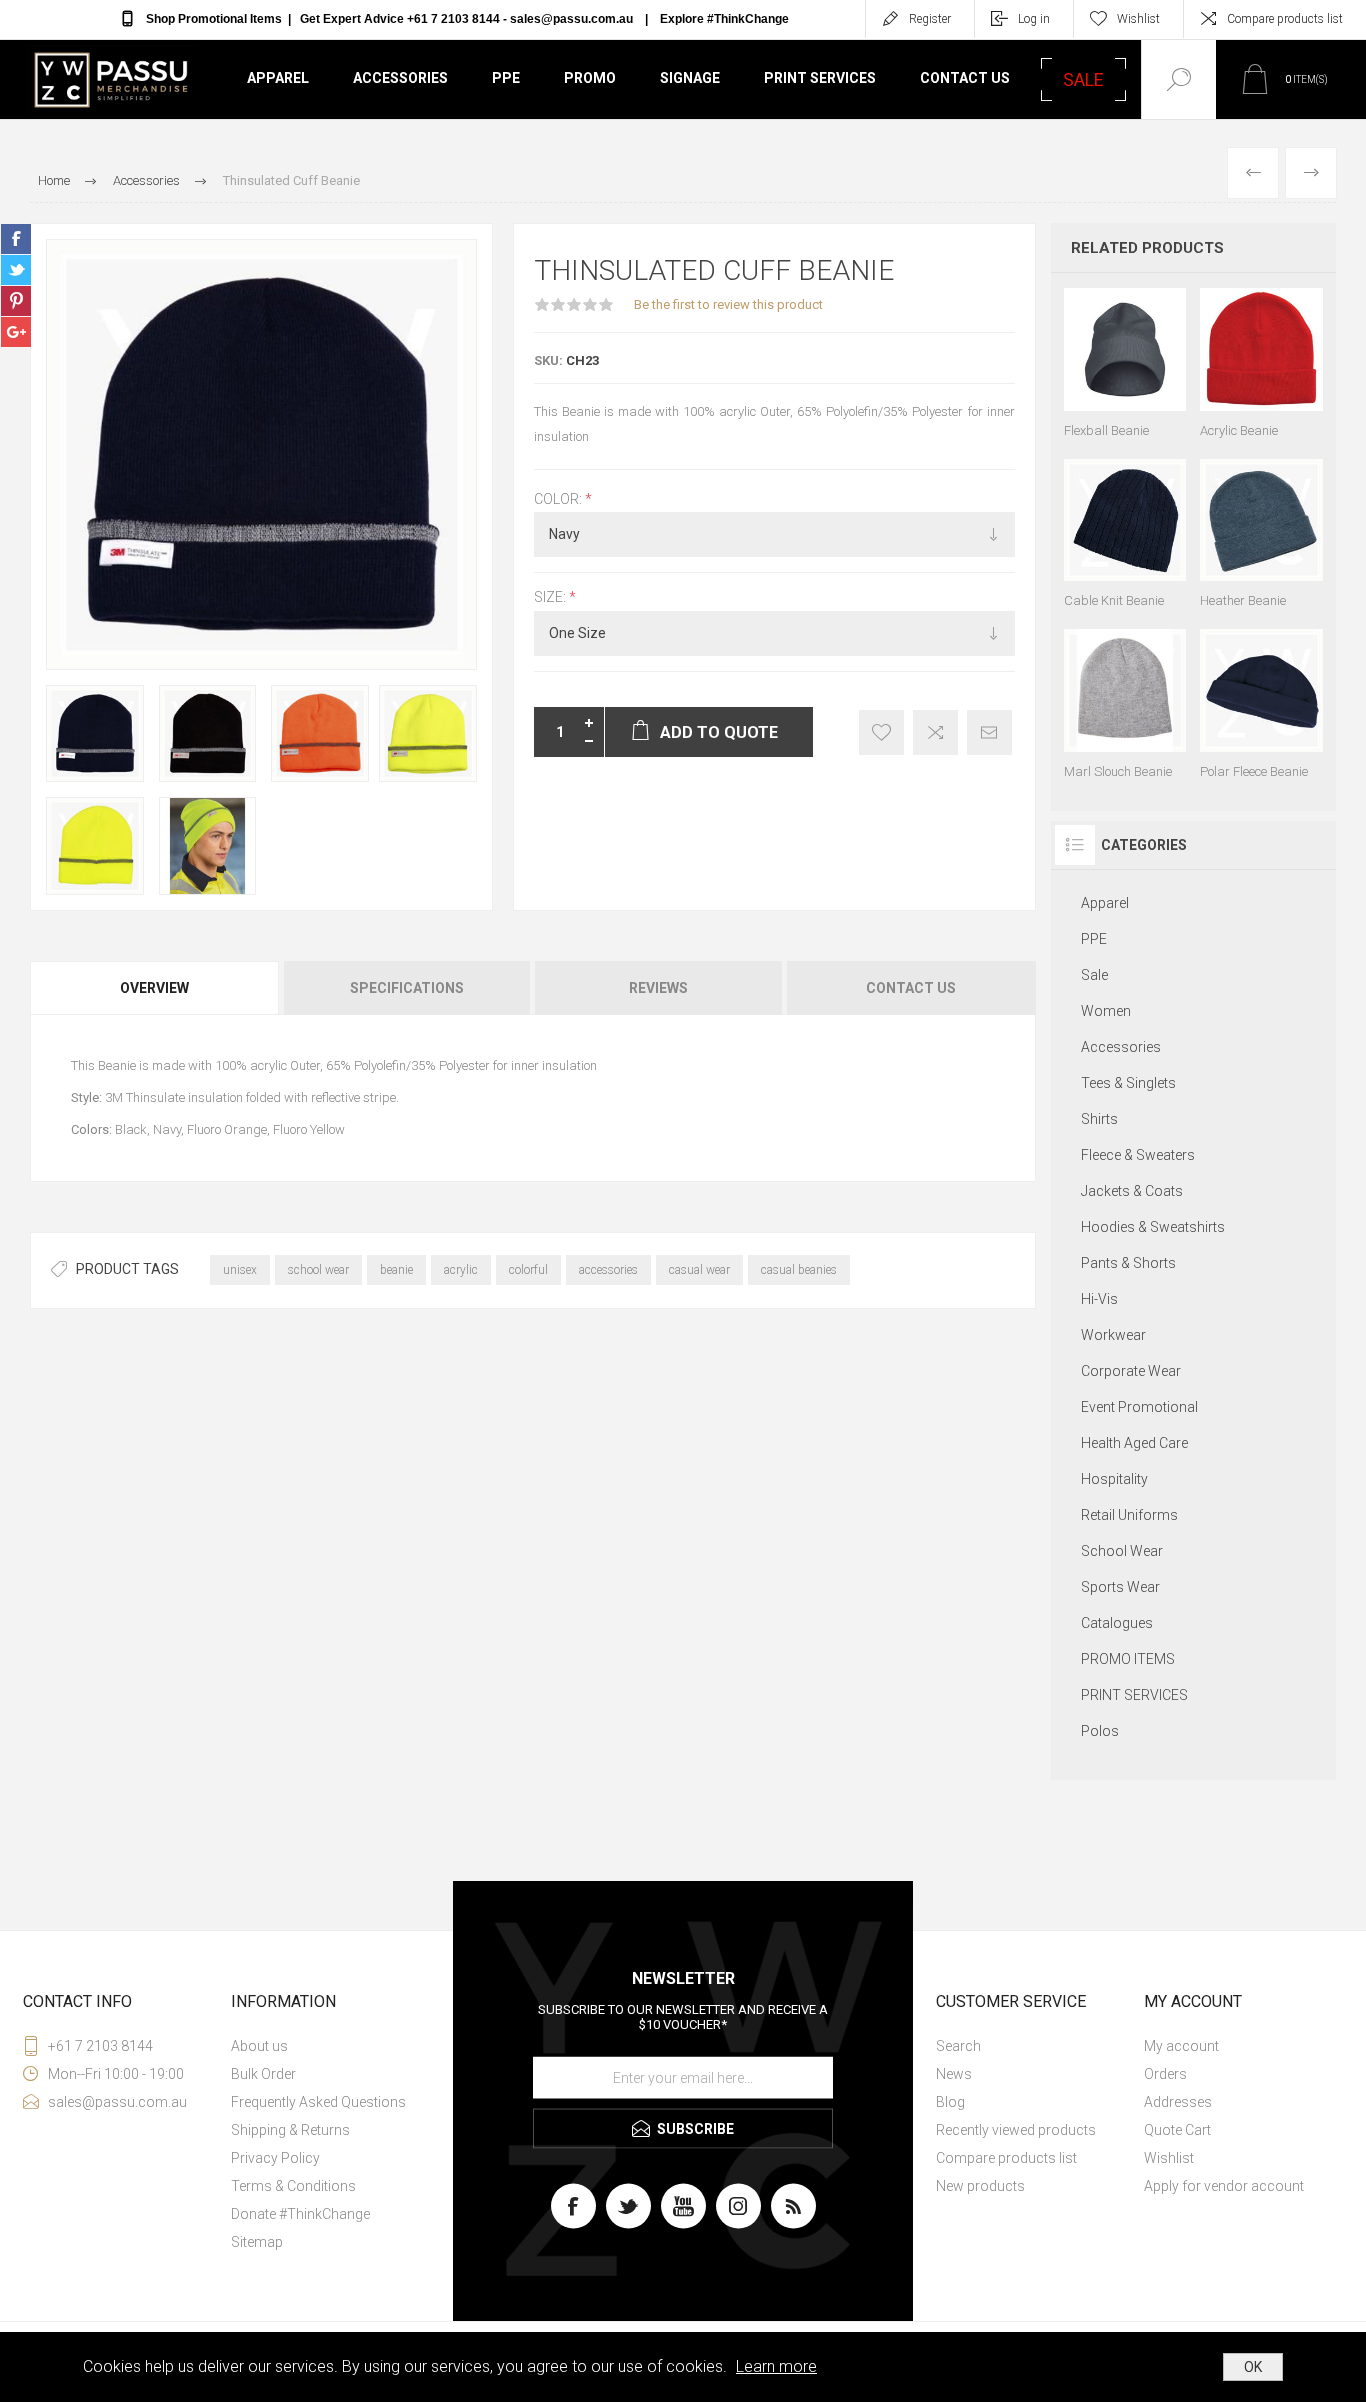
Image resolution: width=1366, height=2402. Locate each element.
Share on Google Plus (16, 332)
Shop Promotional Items (214, 19)
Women (1106, 1011)
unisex (240, 1270)
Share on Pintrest (16, 301)
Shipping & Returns (290, 2130)
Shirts (1099, 1119)
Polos (1100, 1731)
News (954, 2074)
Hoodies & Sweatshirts (1153, 1227)
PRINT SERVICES (1134, 1695)
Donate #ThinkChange (300, 2214)
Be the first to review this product (728, 304)
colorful (528, 1270)
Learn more (776, 2366)
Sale (1094, 975)
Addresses (1178, 2102)
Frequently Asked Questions (318, 2102)
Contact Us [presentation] (911, 988)
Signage (690, 78)
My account (1181, 2046)
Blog (950, 2102)
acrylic (461, 1270)
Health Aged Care (1134, 1443)
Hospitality (1114, 1479)
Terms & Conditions (293, 2186)
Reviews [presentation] (658, 988)
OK (1253, 2367)
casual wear (699, 1270)
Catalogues (1117, 1623)
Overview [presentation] (154, 988)
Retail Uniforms (1129, 1515)
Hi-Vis (1099, 1299)
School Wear (1122, 1551)
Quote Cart (1177, 2130)
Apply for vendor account (1224, 2186)
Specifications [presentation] (407, 988)
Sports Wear (1120, 1587)
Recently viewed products (1016, 2130)
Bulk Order (263, 2074)
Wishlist (1169, 2158)
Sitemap (257, 2242)
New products (980, 2186)
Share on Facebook (16, 239)
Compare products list (1285, 19)
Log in (1034, 19)
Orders (1165, 2074)
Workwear (1113, 1335)
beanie (396, 1270)
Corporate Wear (1131, 1371)
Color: (559, 499)
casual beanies (799, 1270)
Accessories (400, 78)
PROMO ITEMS (1128, 1659)
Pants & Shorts (1128, 1263)
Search (958, 2046)
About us (259, 2046)
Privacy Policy (275, 2158)
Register (930, 19)
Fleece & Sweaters (1138, 1155)
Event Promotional (1139, 1407)
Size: (551, 598)
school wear (318, 1270)
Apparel (278, 78)
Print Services (820, 78)
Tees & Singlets (1128, 1083)
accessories (608, 1270)
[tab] (155, 988)
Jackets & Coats (1132, 1191)
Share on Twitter (16, 270)
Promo (590, 78)
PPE (506, 78)
